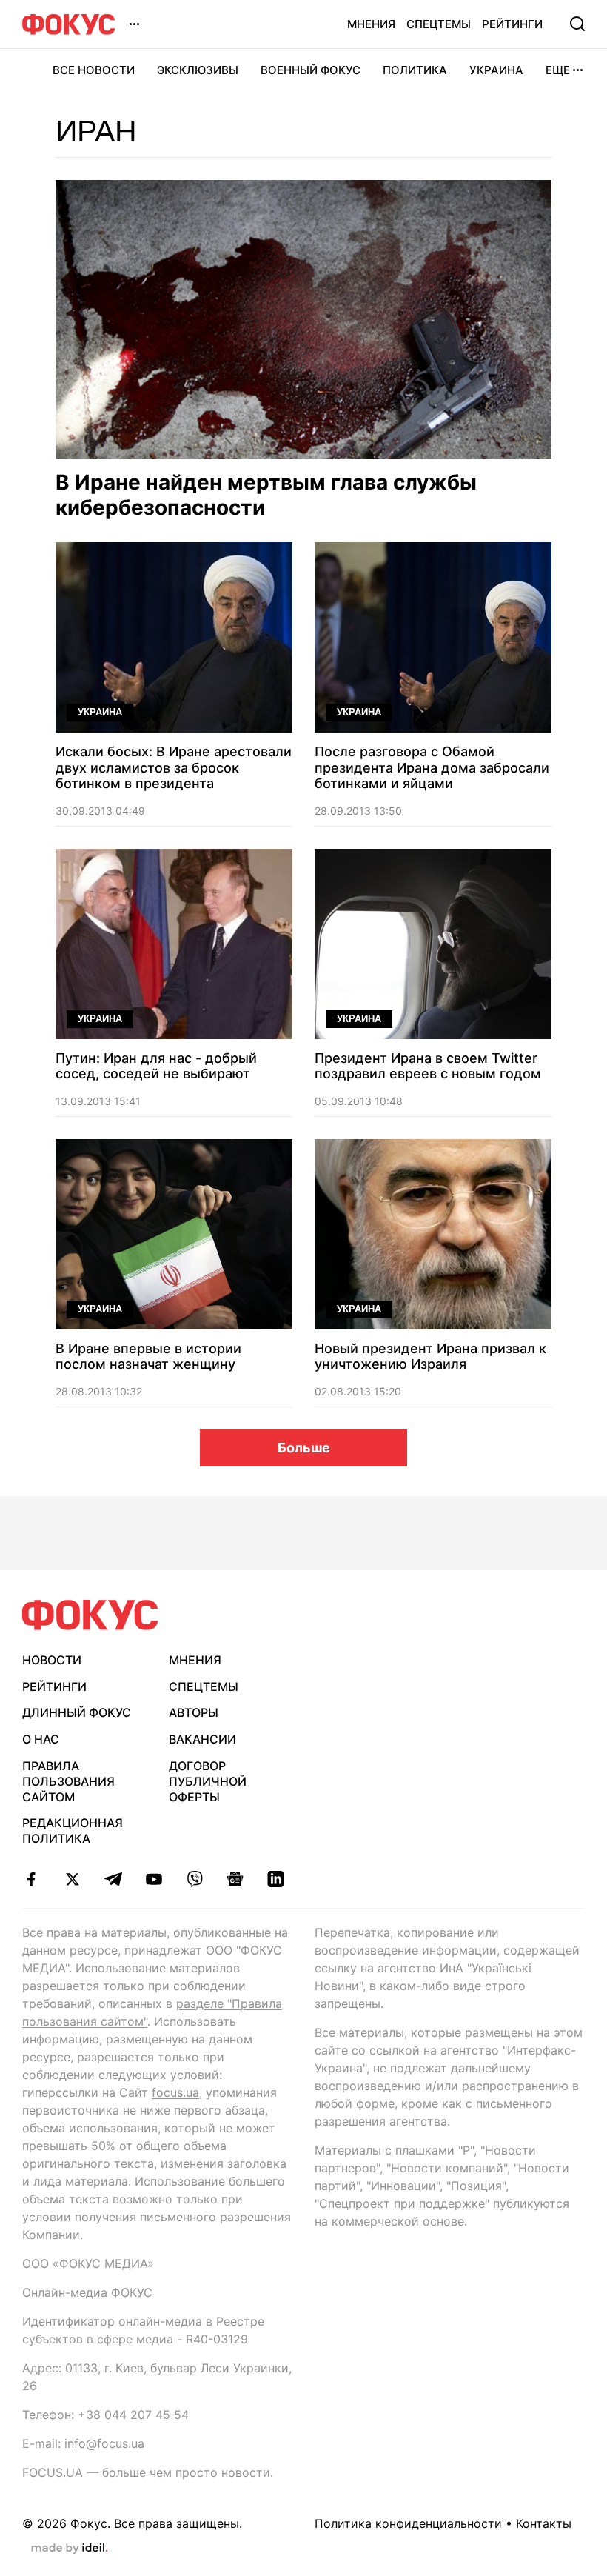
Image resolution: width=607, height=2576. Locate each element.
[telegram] (113, 1879)
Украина (496, 70)
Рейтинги (512, 24)
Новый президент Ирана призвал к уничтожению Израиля (430, 1357)
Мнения (371, 24)
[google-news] (235, 1879)
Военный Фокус (311, 70)
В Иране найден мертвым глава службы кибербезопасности (266, 495)
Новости (52, 1660)
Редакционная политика (73, 1831)
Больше (304, 1448)
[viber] (194, 1879)
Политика (415, 70)
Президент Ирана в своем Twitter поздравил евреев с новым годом (428, 1066)
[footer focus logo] (90, 1615)
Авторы (194, 1712)
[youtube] (154, 1879)
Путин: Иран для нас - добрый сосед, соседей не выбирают (156, 1066)
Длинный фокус (77, 1712)
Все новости (94, 70)
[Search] (577, 24)
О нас (41, 1739)
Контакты (544, 2523)
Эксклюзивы (198, 70)
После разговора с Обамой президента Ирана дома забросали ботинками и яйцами (432, 767)
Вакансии (202, 1739)
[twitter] (72, 1879)
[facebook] (31, 1879)
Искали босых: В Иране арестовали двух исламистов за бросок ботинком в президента (174, 767)
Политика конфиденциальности (408, 2523)
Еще (558, 70)
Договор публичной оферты (208, 1781)
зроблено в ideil (70, 2549)
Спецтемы (439, 24)
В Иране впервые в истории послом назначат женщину (148, 1357)
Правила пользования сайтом (68, 1781)
